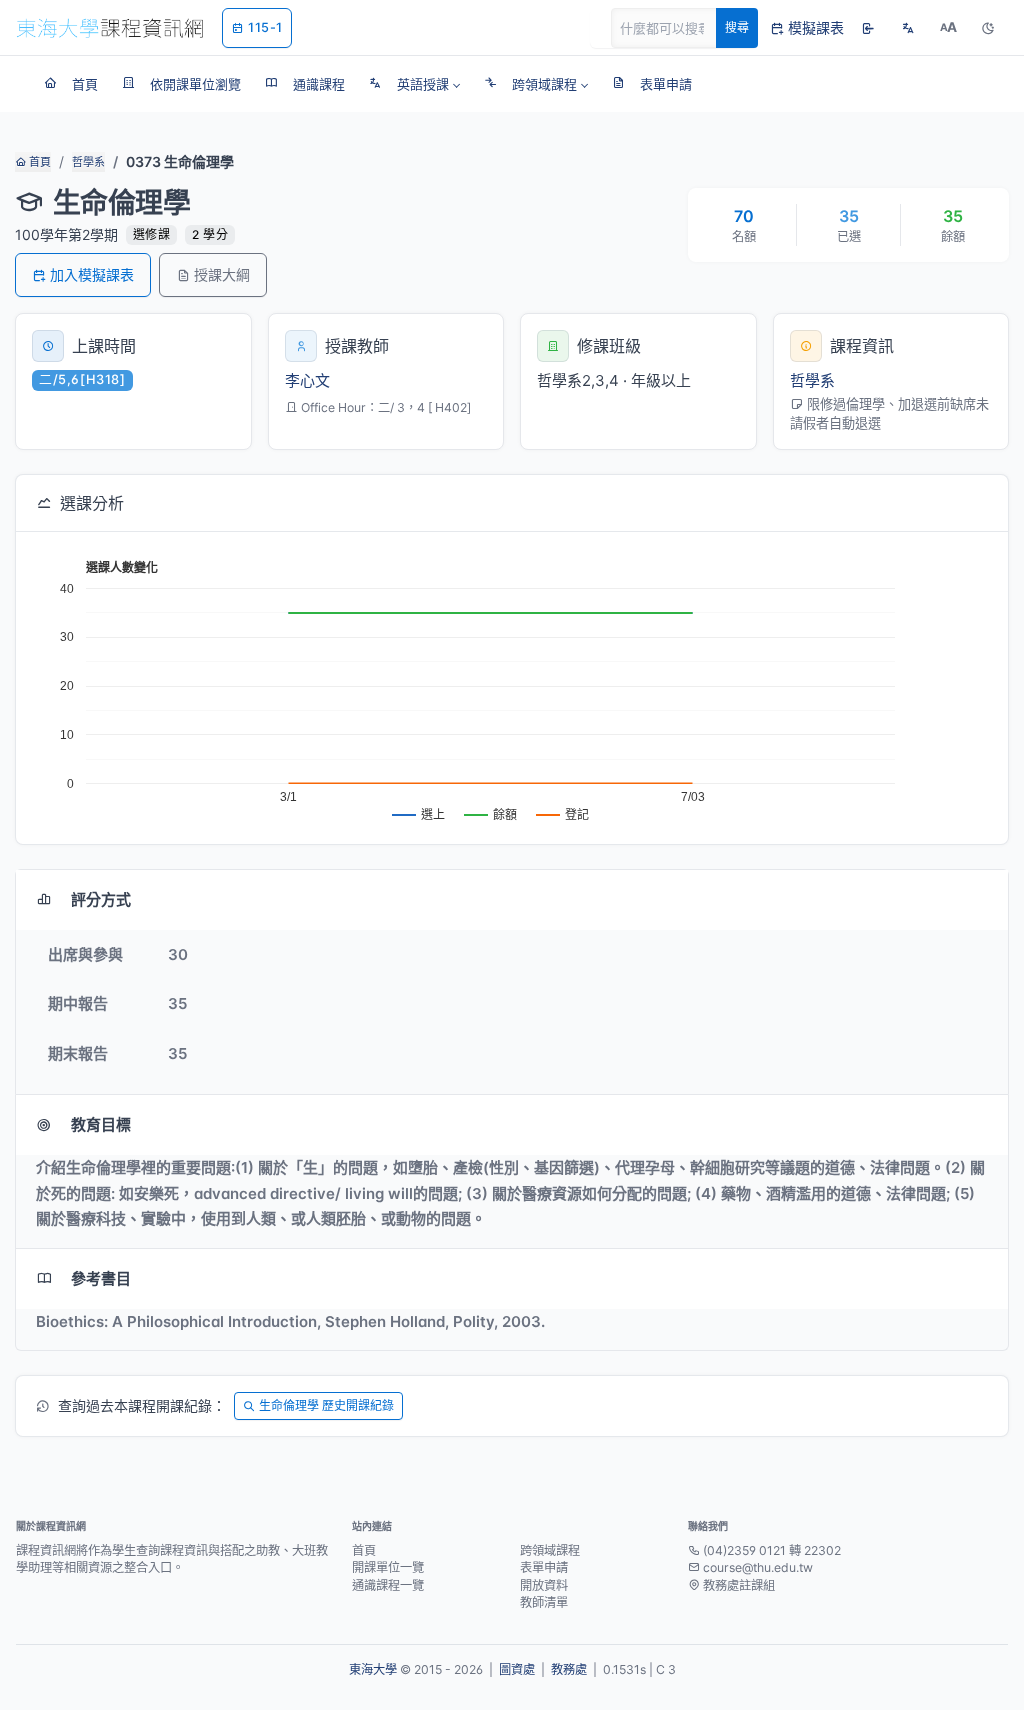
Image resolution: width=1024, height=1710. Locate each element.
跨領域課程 (550, 1550)
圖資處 (517, 1669)
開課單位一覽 (388, 1567)
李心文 (307, 380)
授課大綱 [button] (222, 274)
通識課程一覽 (388, 1585)
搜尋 (737, 27)
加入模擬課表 (92, 274)
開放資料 (544, 1585)
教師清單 (544, 1602)
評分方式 (101, 899)
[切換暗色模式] (988, 28)
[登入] (868, 28)
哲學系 (88, 162)
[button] (414, 84)
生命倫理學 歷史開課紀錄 (326, 1405)
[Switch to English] (908, 28)
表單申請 (544, 1567)
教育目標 (101, 1124)
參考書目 (101, 1278)
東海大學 (373, 1669)
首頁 (38, 162)
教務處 (569, 1669)
